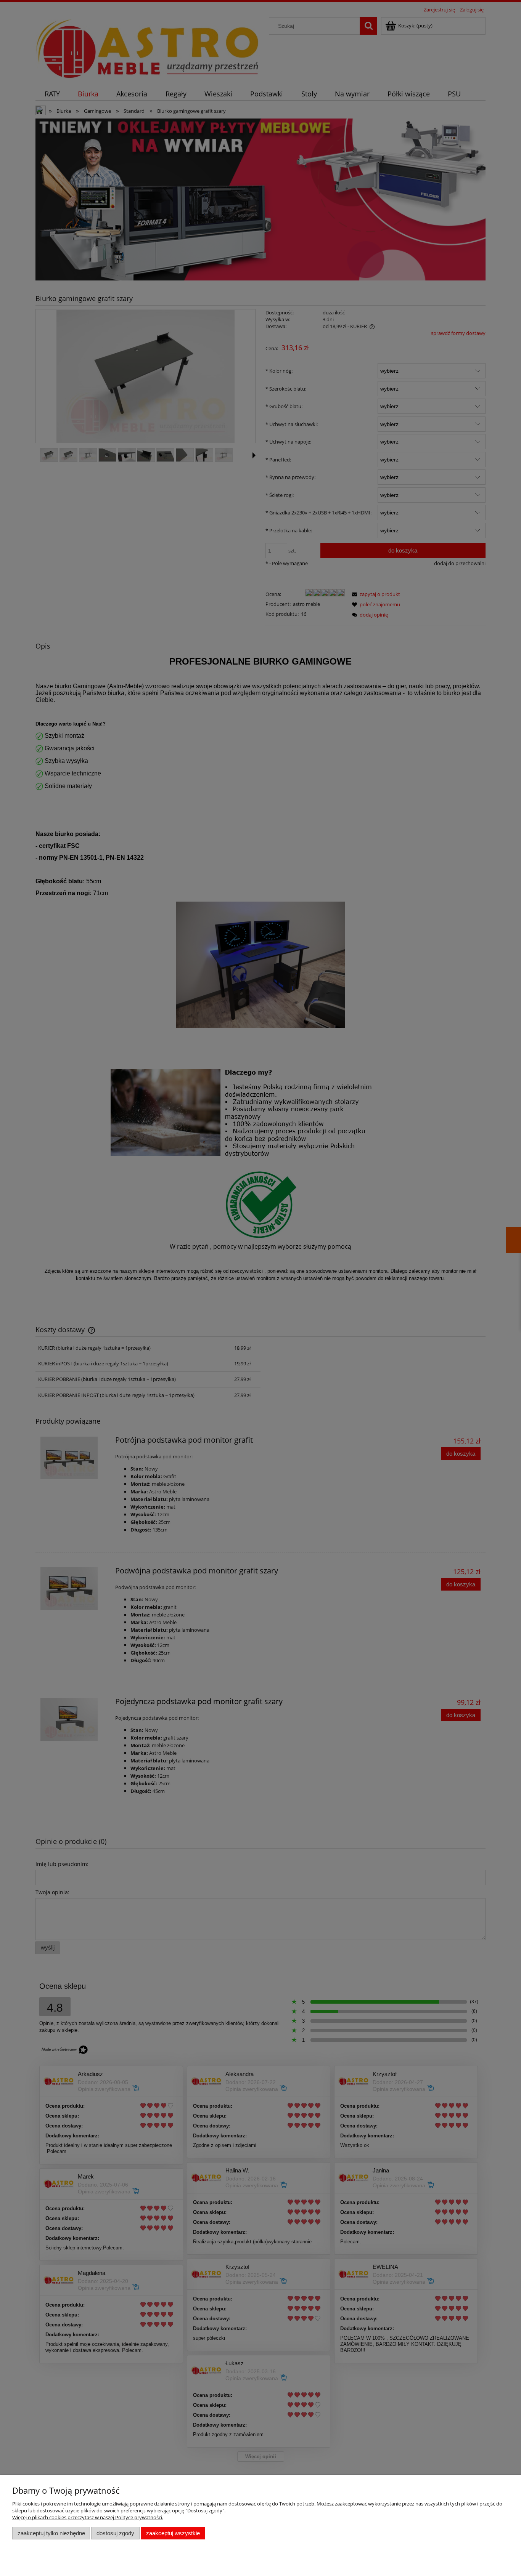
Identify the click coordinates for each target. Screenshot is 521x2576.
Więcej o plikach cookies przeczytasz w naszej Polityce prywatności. (88, 2517)
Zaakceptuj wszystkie (173, 2533)
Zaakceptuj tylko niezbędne (51, 2533)
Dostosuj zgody (115, 2533)
